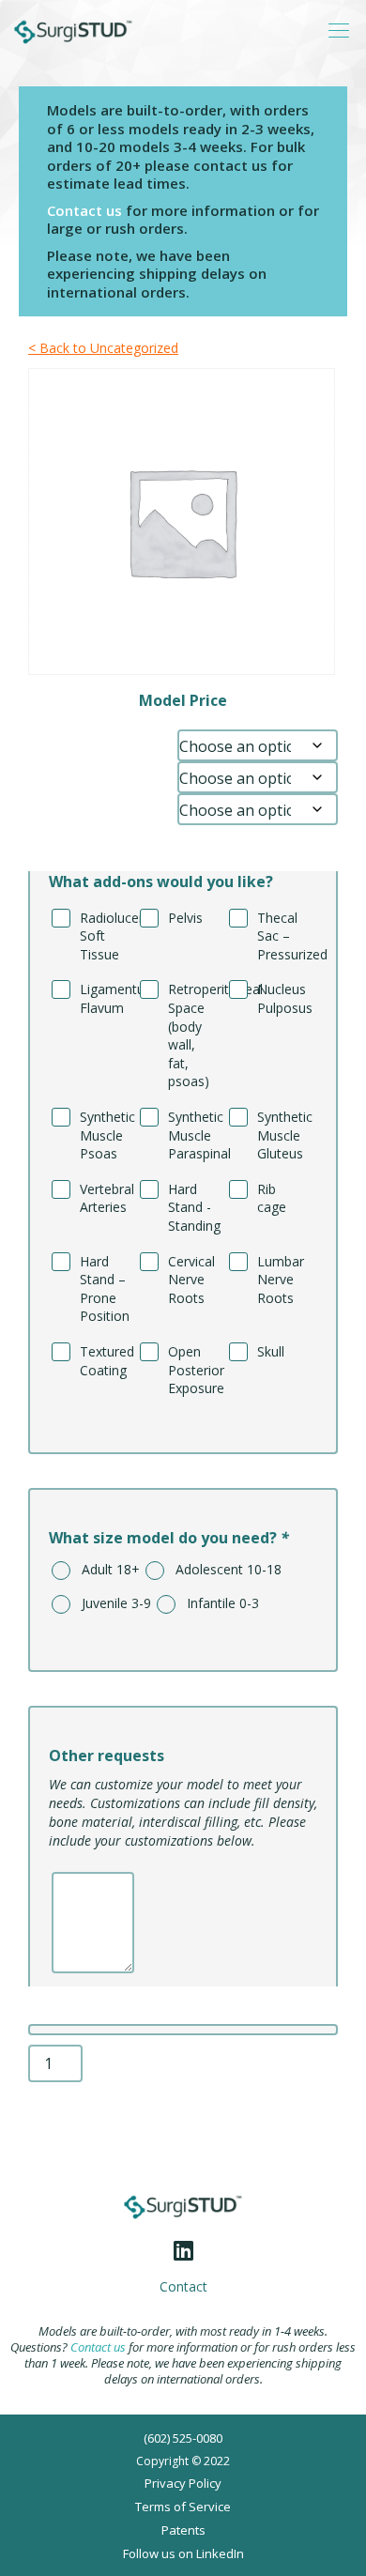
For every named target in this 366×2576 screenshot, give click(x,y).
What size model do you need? (169, 1538)
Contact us (84, 210)
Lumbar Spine (76, 740)
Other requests (107, 1756)
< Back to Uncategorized (103, 348)
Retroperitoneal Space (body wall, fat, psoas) (193, 1035)
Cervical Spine (77, 804)
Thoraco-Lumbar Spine (103, 772)
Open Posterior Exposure (193, 1370)
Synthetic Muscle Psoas (105, 1135)
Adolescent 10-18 (223, 1569)
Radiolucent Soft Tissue (105, 936)
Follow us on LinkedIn (183, 2553)
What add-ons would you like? (161, 882)
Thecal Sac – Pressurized (282, 936)
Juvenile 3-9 (111, 1603)
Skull (271, 1351)
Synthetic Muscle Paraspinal (193, 1135)
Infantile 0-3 (217, 1603)
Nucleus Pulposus (282, 998)
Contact (183, 2287)
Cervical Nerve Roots (191, 1280)
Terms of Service (183, 2507)
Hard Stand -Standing (193, 1207)
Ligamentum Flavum (105, 998)
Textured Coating (105, 1361)
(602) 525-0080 (183, 2438)
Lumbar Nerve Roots (281, 1280)
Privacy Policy (183, 2483)
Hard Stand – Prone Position (105, 1289)
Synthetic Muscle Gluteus (282, 1135)
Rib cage (272, 1198)
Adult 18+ (105, 1569)
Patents (183, 2530)
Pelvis (185, 918)
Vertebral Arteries (105, 1198)
